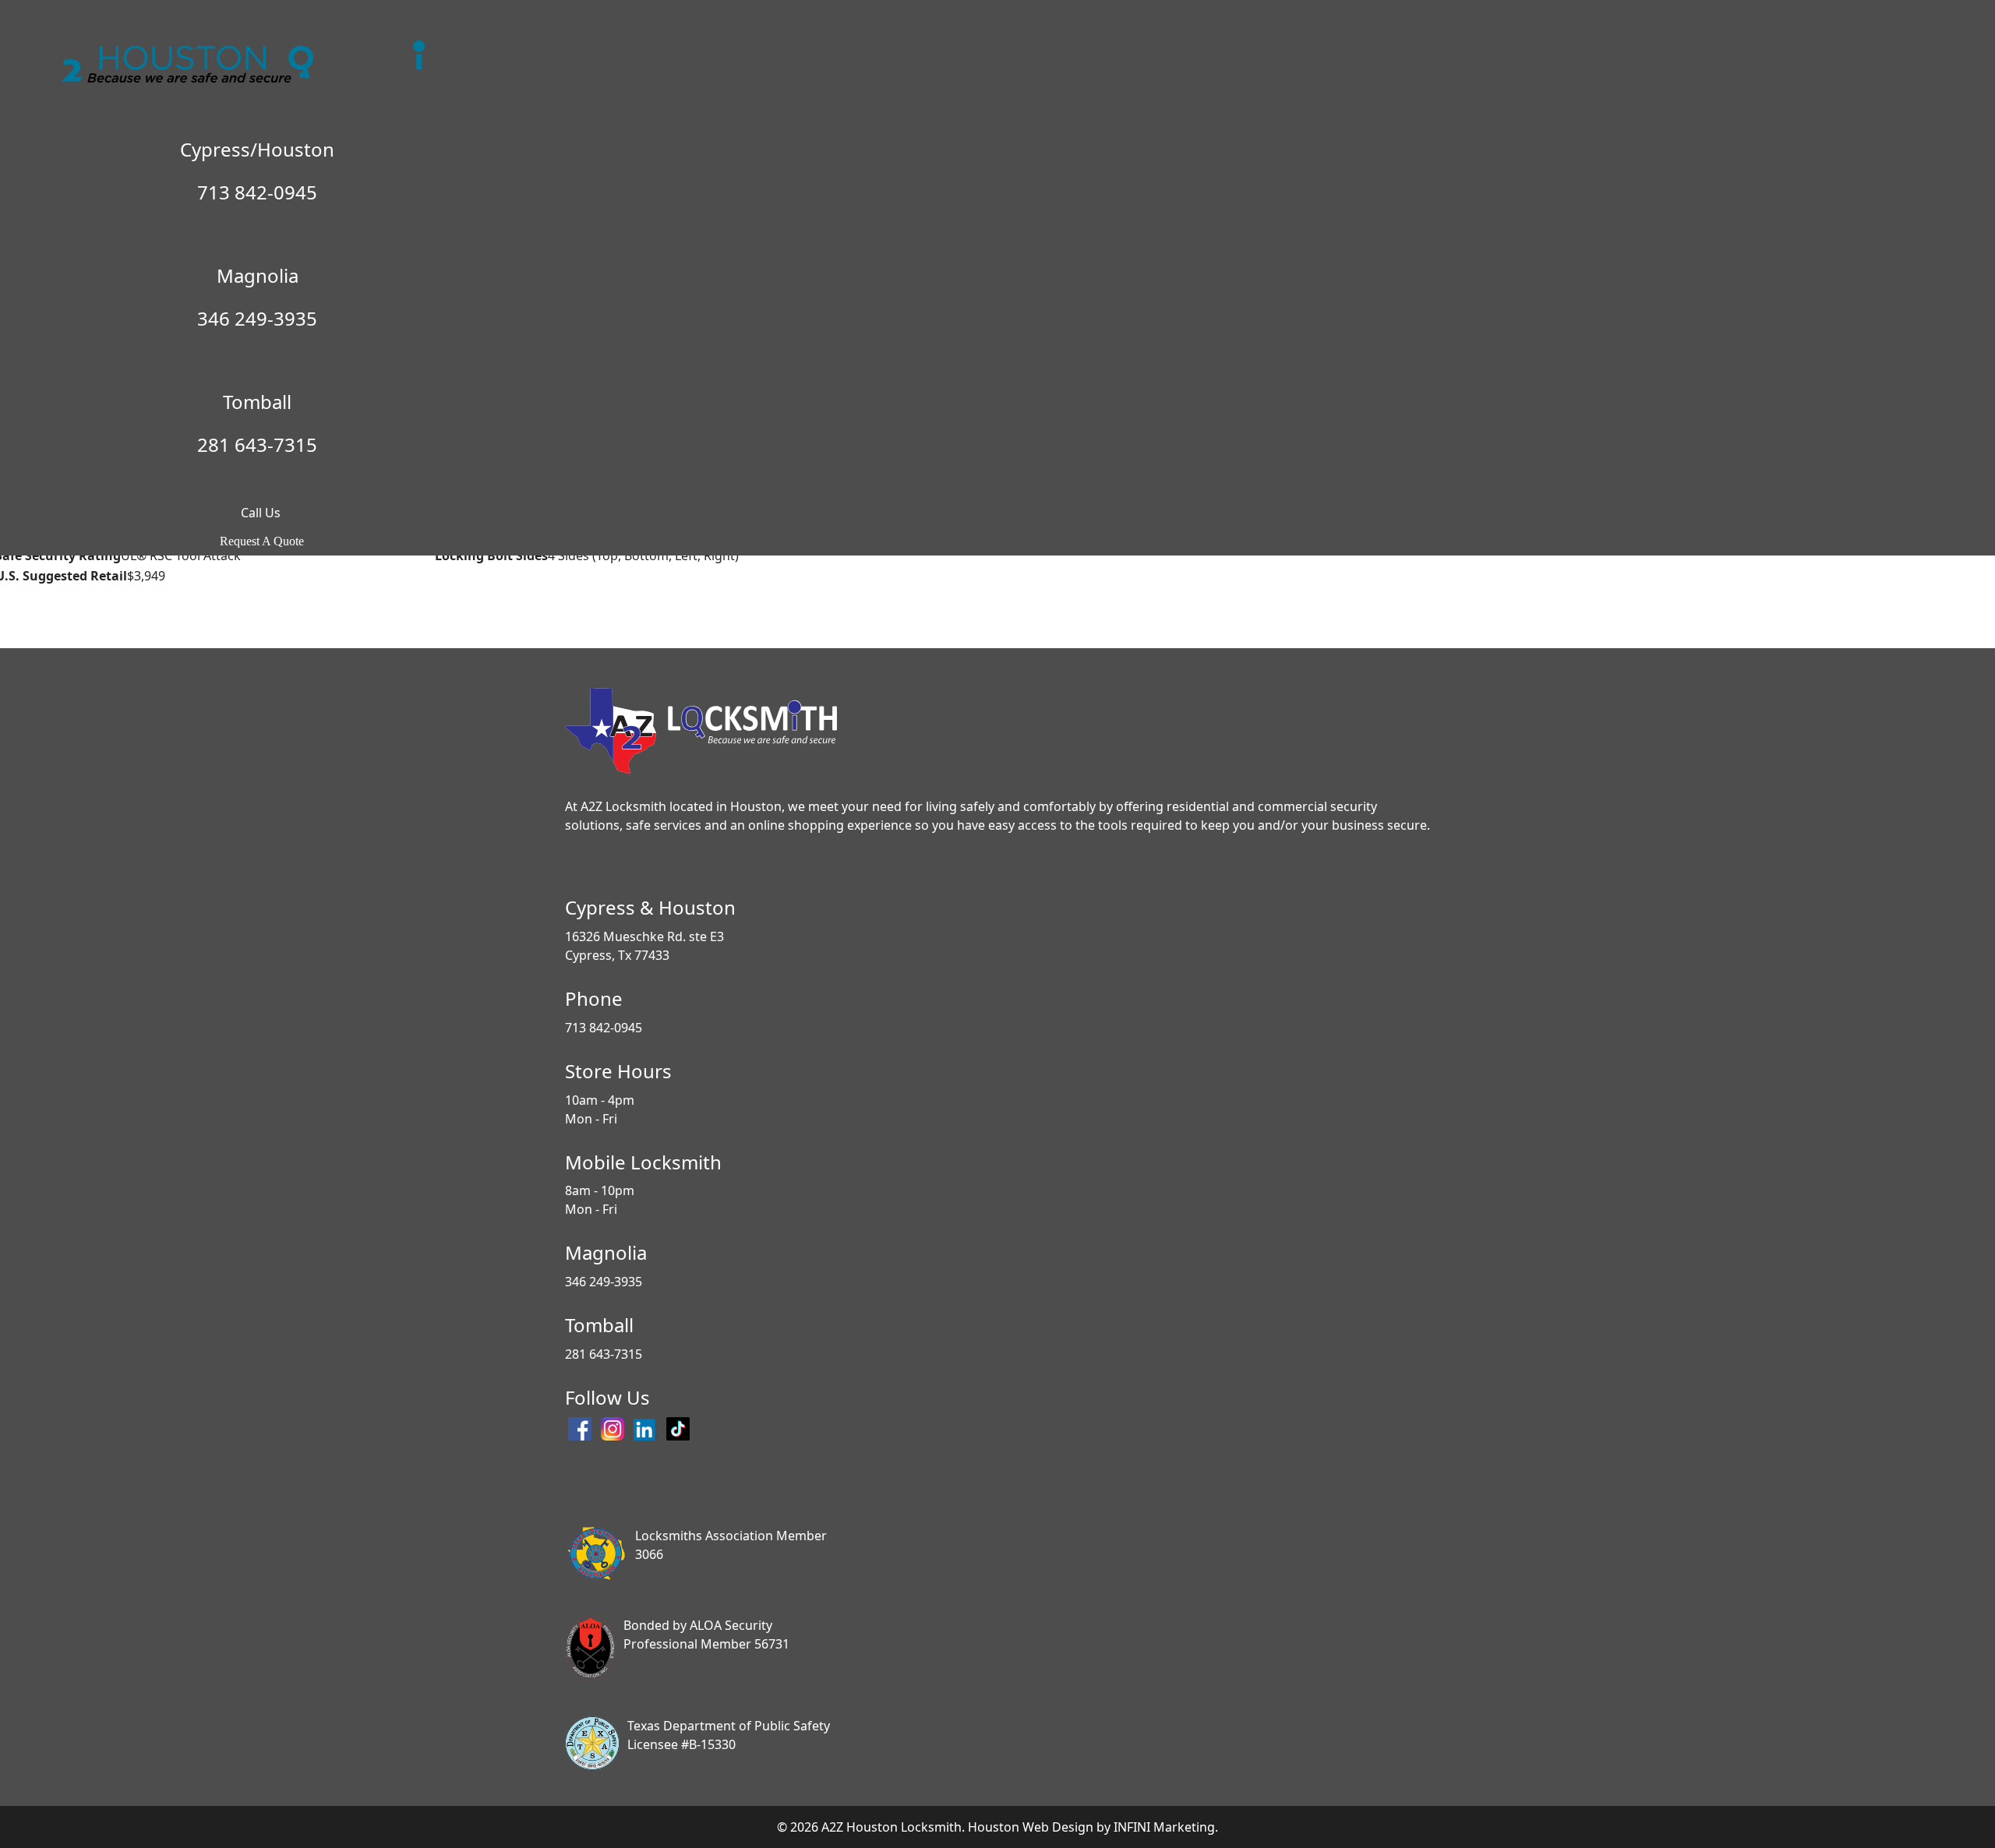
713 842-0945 (257, 192)
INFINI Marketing (1164, 1827)
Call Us (258, 513)
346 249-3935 (257, 318)
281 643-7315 (257, 444)
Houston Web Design (1031, 1827)
